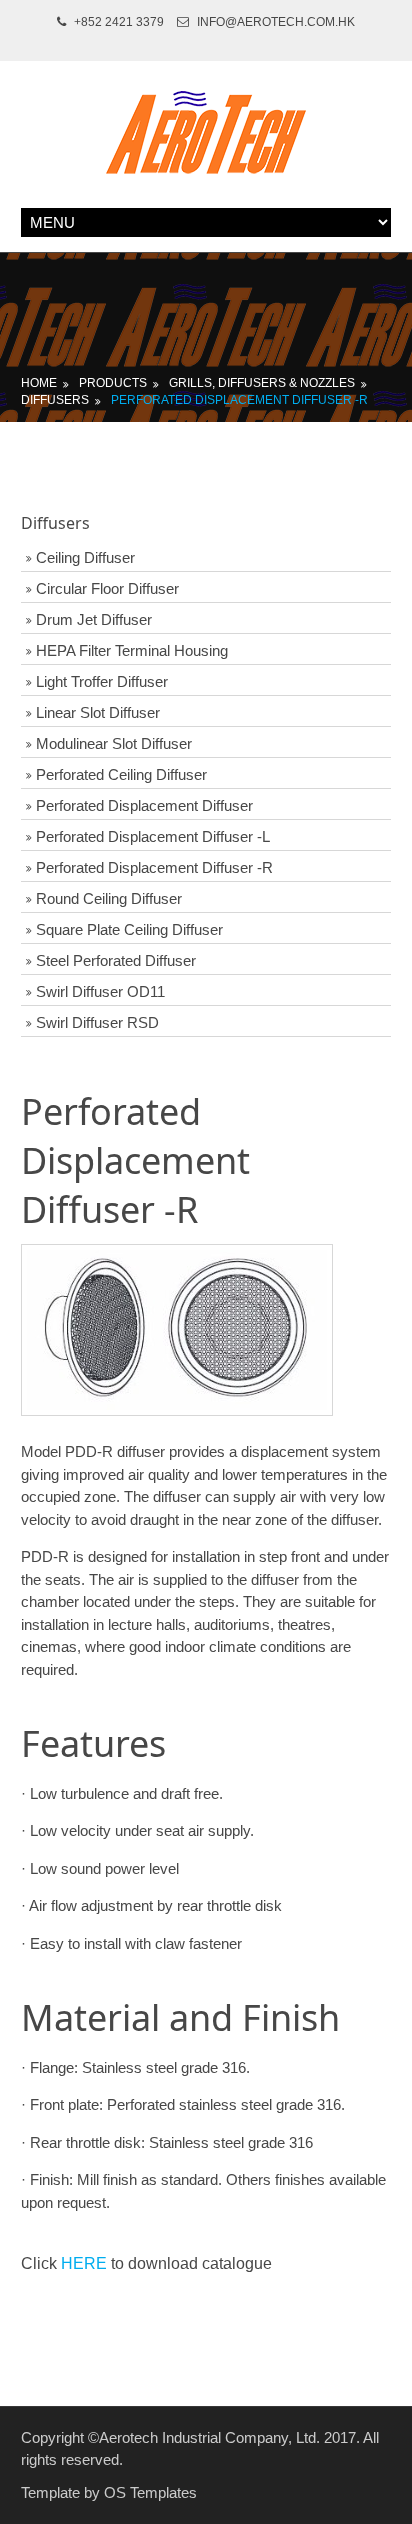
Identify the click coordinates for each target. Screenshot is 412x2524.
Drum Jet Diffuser (94, 619)
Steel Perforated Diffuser (116, 960)
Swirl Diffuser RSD (97, 1022)
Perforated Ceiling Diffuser (121, 774)
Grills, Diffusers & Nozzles (262, 383)
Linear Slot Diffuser (98, 712)
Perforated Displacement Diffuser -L (153, 836)
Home (39, 383)
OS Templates (150, 2492)
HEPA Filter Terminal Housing (132, 650)
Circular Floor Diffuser (107, 588)
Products (113, 383)
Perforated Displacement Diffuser (144, 805)
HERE (84, 2263)
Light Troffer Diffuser (102, 681)
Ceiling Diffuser (85, 557)
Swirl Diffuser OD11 (100, 991)
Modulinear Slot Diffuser (114, 743)
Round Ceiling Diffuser (109, 898)
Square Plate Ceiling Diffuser (129, 929)
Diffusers (55, 400)
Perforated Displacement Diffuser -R (239, 400)
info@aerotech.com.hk (276, 22)
